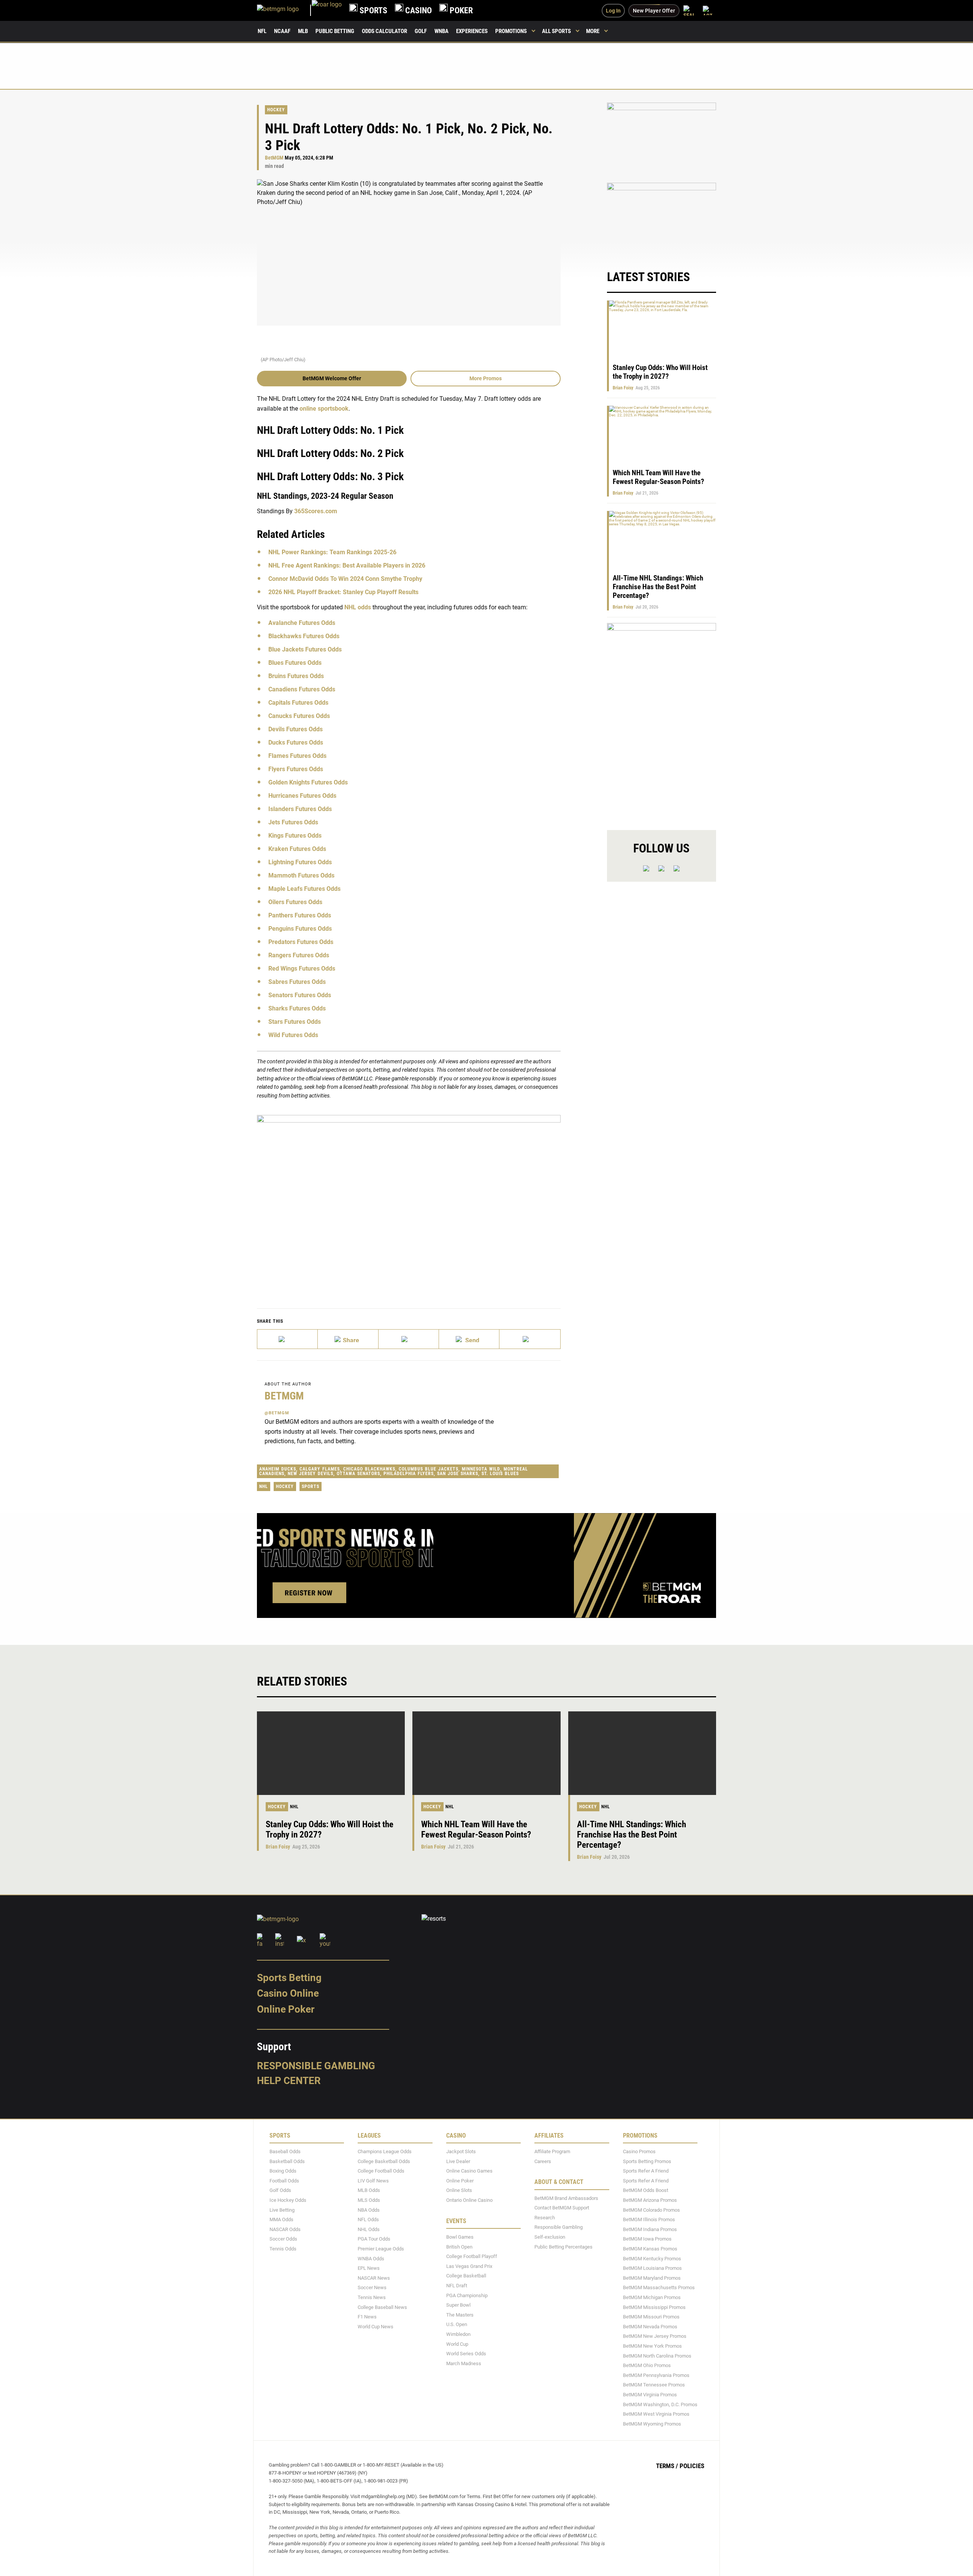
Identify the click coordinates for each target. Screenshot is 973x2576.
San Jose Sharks (458, 1474)
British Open (459, 2246)
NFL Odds (368, 2219)
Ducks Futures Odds (296, 742)
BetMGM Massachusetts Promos (659, 2287)
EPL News (369, 2268)
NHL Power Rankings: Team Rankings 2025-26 (332, 552)
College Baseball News (382, 2307)
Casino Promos (639, 2151)
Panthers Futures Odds (300, 915)
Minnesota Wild (481, 1469)
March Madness (464, 2363)
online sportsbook (324, 409)
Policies (692, 2466)
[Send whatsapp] (469, 1339)
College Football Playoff (472, 2256)
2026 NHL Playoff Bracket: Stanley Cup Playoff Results (343, 592)
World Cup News (376, 2327)
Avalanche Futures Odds (302, 623)
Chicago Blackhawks (369, 1469)
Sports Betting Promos (647, 2161)
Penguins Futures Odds (300, 929)
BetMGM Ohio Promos (647, 2365)
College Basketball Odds (384, 2161)
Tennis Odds (283, 2249)
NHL (264, 1486)
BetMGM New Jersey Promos (655, 2336)
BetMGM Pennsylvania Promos (656, 2375)
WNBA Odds (371, 2258)
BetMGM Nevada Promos (650, 2327)
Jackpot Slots (461, 2151)
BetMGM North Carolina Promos (657, 2355)
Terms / (667, 2466)
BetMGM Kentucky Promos (652, 2258)
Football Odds (284, 2181)
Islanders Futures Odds (300, 809)
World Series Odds (466, 2354)
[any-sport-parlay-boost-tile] (662, 219)
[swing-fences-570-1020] (662, 720)
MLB (303, 31)
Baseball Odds (285, 2151)
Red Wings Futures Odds (302, 969)
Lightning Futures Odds (300, 862)
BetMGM (274, 158)
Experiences (472, 31)
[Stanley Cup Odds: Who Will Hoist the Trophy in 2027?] (331, 1753)
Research (545, 2218)
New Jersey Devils (311, 1474)
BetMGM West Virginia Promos (656, 2414)
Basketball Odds (287, 2161)
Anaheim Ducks (278, 1469)
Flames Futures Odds (297, 756)
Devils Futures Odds (296, 729)
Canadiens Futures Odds (302, 689)
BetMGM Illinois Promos (649, 2219)
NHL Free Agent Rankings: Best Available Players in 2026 (347, 565)
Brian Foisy (623, 388)
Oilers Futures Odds (295, 902)
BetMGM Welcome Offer (332, 378)
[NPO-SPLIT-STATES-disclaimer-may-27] (409, 1200)
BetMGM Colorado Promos (651, 2210)
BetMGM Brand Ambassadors (566, 2198)
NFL (262, 31)
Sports (311, 1486)
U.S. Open (457, 2324)
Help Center (289, 2081)
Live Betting (282, 2210)
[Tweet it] (288, 1339)
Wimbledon (458, 2334)
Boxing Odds (283, 2171)
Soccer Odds (283, 2239)
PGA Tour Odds (374, 2239)
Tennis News (372, 2297)
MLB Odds (369, 2190)
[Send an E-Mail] (409, 1339)
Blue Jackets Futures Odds (305, 649)
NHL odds (358, 607)
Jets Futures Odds (293, 822)
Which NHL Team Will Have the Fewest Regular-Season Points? (658, 477)
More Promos (486, 378)
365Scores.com (316, 511)
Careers (543, 2161)
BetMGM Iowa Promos (647, 2239)
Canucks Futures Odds (299, 716)
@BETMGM (277, 1413)
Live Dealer (458, 2161)
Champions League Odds (385, 2151)
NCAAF (282, 31)
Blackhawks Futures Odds (304, 636)
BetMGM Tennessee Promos (654, 2385)
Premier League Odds (381, 2249)
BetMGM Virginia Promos (650, 2395)
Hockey (276, 110)
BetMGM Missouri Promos (651, 2317)
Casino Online (288, 1993)
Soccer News (372, 2287)
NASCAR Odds (285, 2229)
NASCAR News (374, 2278)
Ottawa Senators (358, 1474)
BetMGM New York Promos (652, 2346)
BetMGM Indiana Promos (650, 2229)
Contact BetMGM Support (562, 2208)
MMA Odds (281, 2219)
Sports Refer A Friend (646, 2171)
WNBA (441, 31)
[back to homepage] (327, 10)
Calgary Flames (320, 1469)
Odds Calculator (384, 31)
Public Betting (335, 31)
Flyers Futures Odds (296, 769)
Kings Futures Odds (295, 836)
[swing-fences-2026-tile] (662, 138)
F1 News (367, 2317)
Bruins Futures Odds (296, 676)
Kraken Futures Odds (297, 849)
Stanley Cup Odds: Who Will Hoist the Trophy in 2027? (660, 372)
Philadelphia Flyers (409, 1474)
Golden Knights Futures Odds (308, 782)
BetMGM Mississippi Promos (654, 2307)
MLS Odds (369, 2200)
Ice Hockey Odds (288, 2200)
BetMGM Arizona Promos (650, 2200)
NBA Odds (369, 2210)
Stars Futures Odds (295, 1022)
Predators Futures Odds (301, 942)
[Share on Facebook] (348, 1339)
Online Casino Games (469, 2171)
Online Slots (459, 2190)
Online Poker (286, 2009)
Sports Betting (289, 1978)
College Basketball (466, 2276)
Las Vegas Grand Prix (469, 2266)
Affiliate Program (552, 2151)
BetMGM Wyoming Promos (652, 2424)
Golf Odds (280, 2190)
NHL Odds (369, 2229)
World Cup (457, 2344)
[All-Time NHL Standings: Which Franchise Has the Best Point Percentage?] (642, 1753)
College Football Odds (381, 2171)
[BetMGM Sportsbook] (284, 10)
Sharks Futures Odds (297, 1008)
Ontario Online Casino (469, 2200)
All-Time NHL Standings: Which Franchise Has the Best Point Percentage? (658, 587)
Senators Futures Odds (300, 995)
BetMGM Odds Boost (646, 2190)
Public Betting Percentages (563, 2246)
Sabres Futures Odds (297, 982)
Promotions (511, 31)
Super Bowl (458, 2305)
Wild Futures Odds (293, 1035)
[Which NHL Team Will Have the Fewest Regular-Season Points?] (486, 1753)
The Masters (460, 2315)
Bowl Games (460, 2237)
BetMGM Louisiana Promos (652, 2268)
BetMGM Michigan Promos (652, 2297)
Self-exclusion (550, 2237)
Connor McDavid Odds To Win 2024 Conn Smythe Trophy (345, 579)
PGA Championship (467, 2295)
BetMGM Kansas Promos (650, 2249)
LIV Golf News (373, 2181)
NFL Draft (457, 2286)
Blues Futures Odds (295, 663)
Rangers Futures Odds (299, 955)
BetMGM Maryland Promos (652, 2278)
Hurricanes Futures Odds (302, 796)
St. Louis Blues (500, 1474)
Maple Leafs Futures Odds (304, 889)
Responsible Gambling (316, 2066)
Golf (421, 31)
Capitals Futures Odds (298, 703)
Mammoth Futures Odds (301, 875)
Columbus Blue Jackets (429, 1469)
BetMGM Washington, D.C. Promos (660, 2404)
